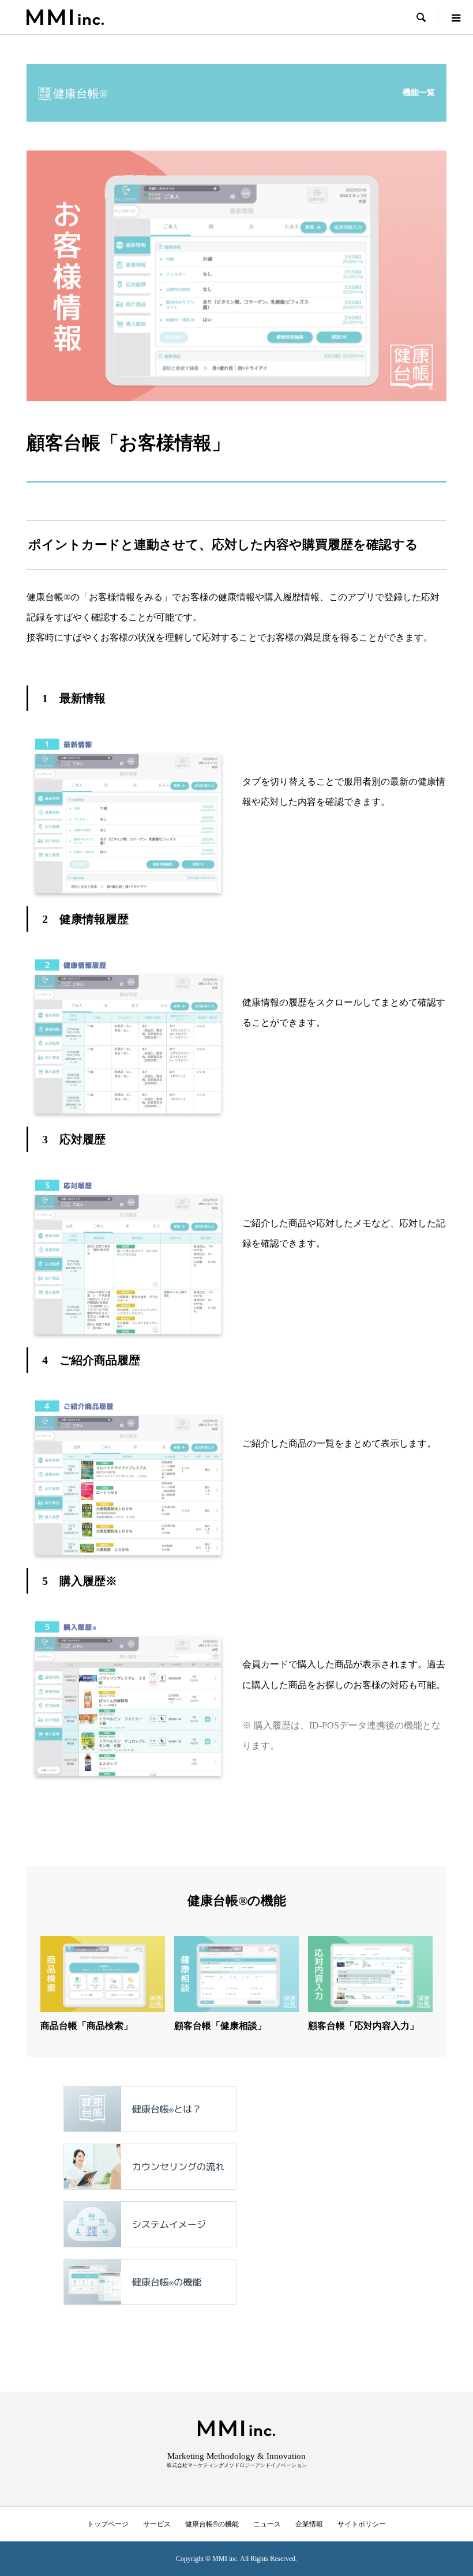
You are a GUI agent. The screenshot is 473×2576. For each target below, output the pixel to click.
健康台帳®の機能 (212, 2524)
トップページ (108, 2524)
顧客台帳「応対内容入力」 (363, 2026)
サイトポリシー (362, 2524)
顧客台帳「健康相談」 (220, 2026)
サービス (157, 2524)
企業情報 (309, 2524)
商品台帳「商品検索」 (87, 2026)
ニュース (267, 2524)
